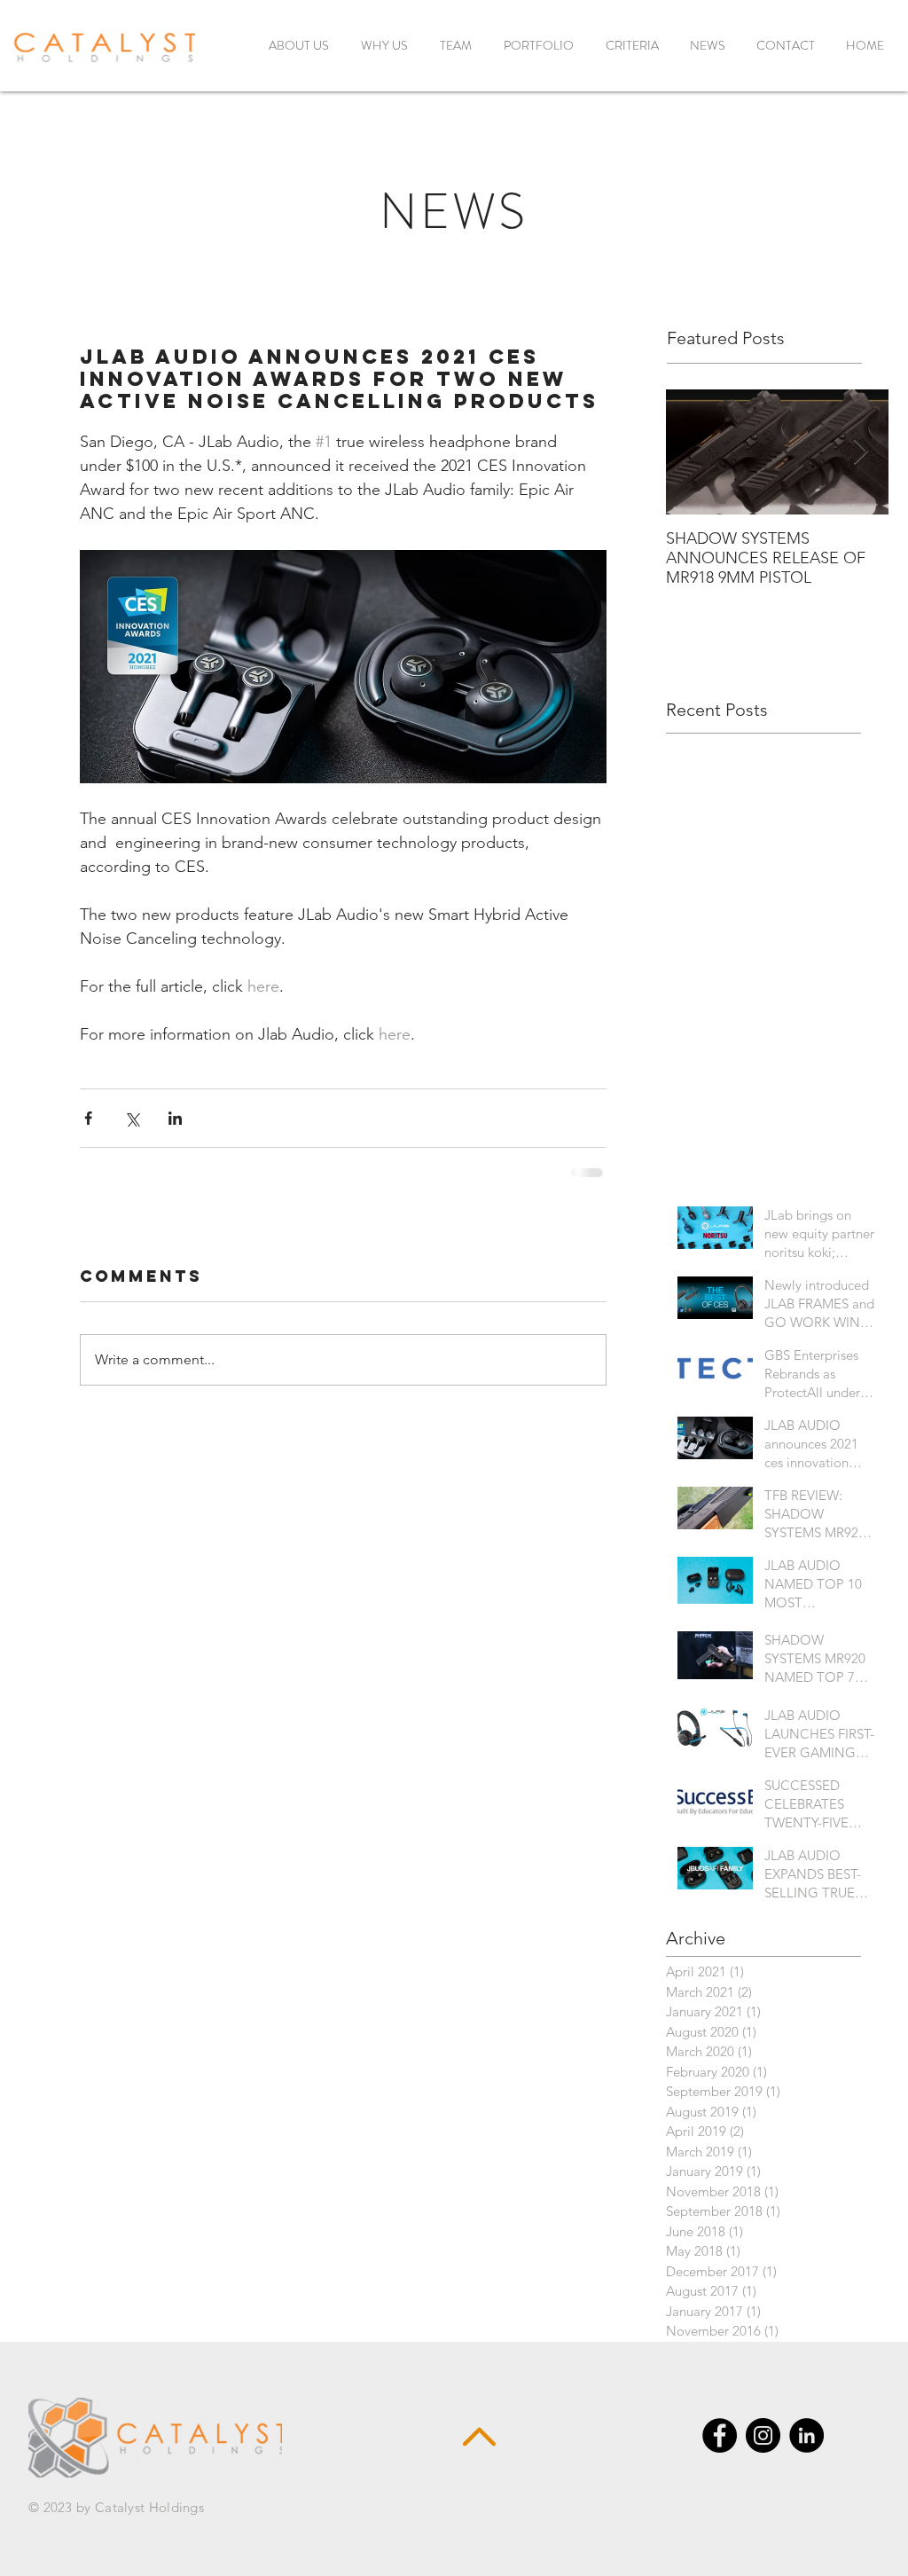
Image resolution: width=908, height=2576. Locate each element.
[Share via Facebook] (88, 1118)
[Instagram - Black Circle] (763, 2450)
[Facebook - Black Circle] (720, 2450)
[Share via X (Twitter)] (132, 1118)
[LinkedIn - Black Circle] (806, 2450)
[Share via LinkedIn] (175, 1118)
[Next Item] (860, 452)
